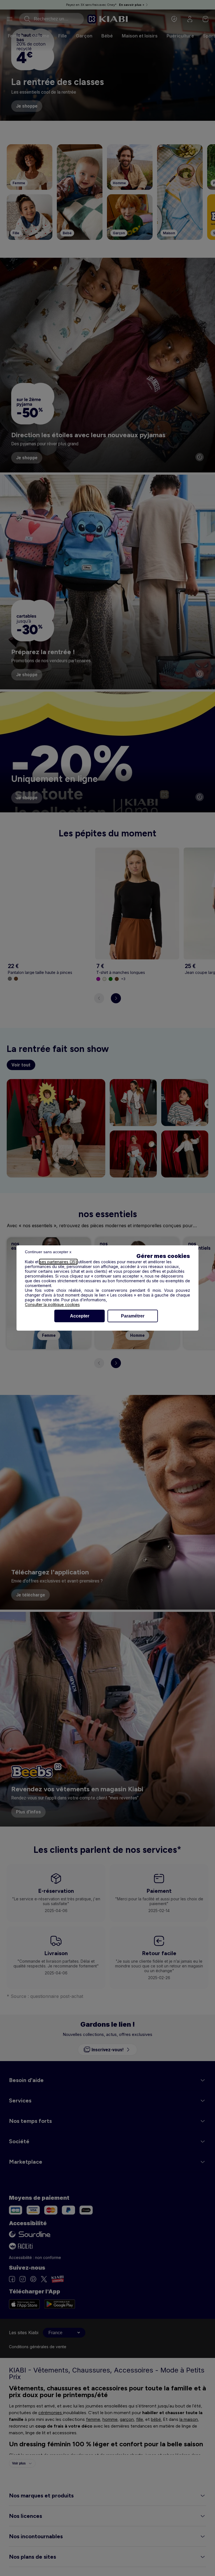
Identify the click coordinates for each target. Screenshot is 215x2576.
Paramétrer (133, 1316)
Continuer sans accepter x (48, 1252)
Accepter (80, 1316)
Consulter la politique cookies (52, 1304)
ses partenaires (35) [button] (58, 1262)
